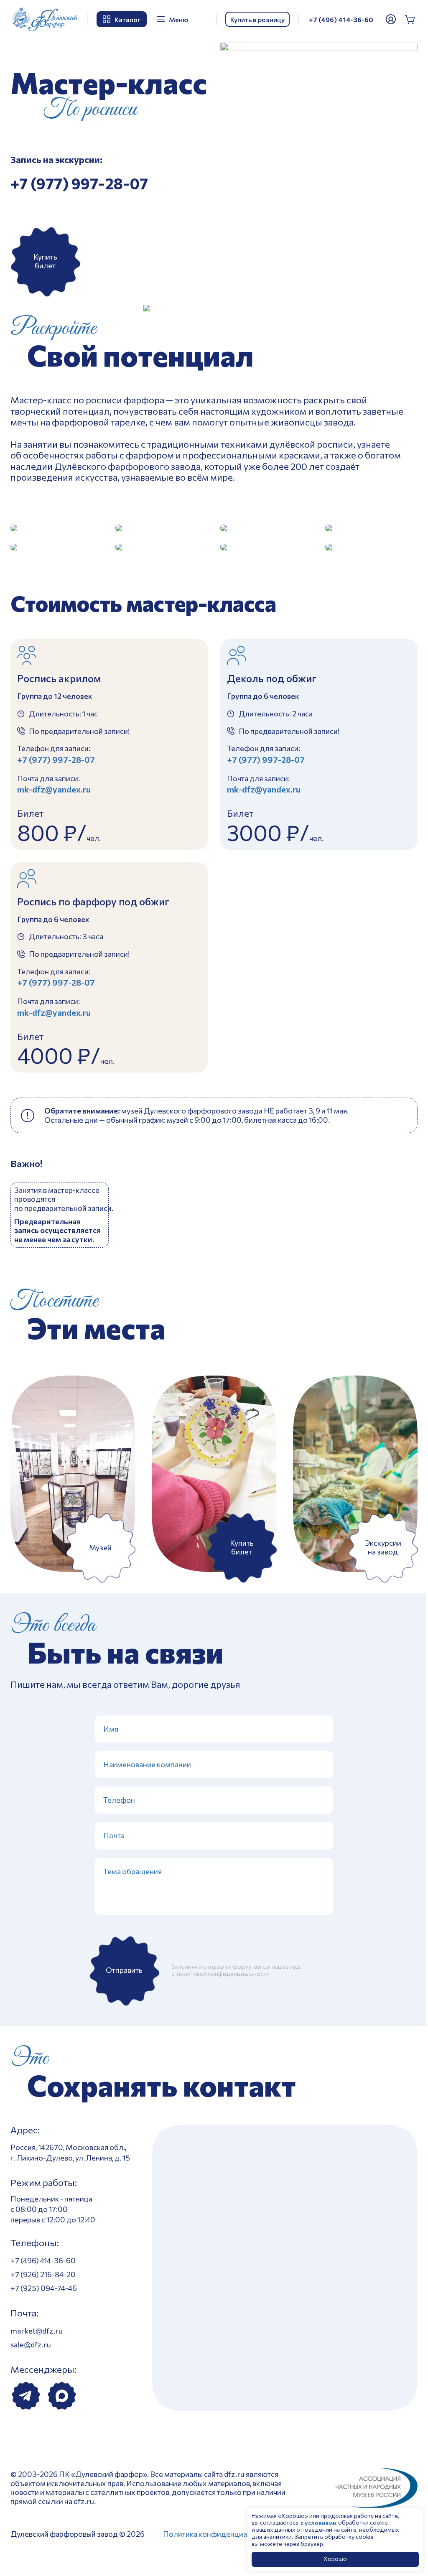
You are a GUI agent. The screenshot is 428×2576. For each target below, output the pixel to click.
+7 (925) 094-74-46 (44, 2288)
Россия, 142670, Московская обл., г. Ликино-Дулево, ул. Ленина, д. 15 (70, 2152)
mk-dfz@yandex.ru (54, 789)
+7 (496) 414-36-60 (341, 19)
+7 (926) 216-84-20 (43, 2274)
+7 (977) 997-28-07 (79, 183)
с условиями (318, 2523)
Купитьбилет (45, 261)
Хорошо (335, 2559)
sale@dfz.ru (31, 2344)
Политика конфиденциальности (219, 2534)
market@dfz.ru (37, 2331)
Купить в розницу (257, 19)
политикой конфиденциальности (223, 1973)
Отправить (124, 1970)
